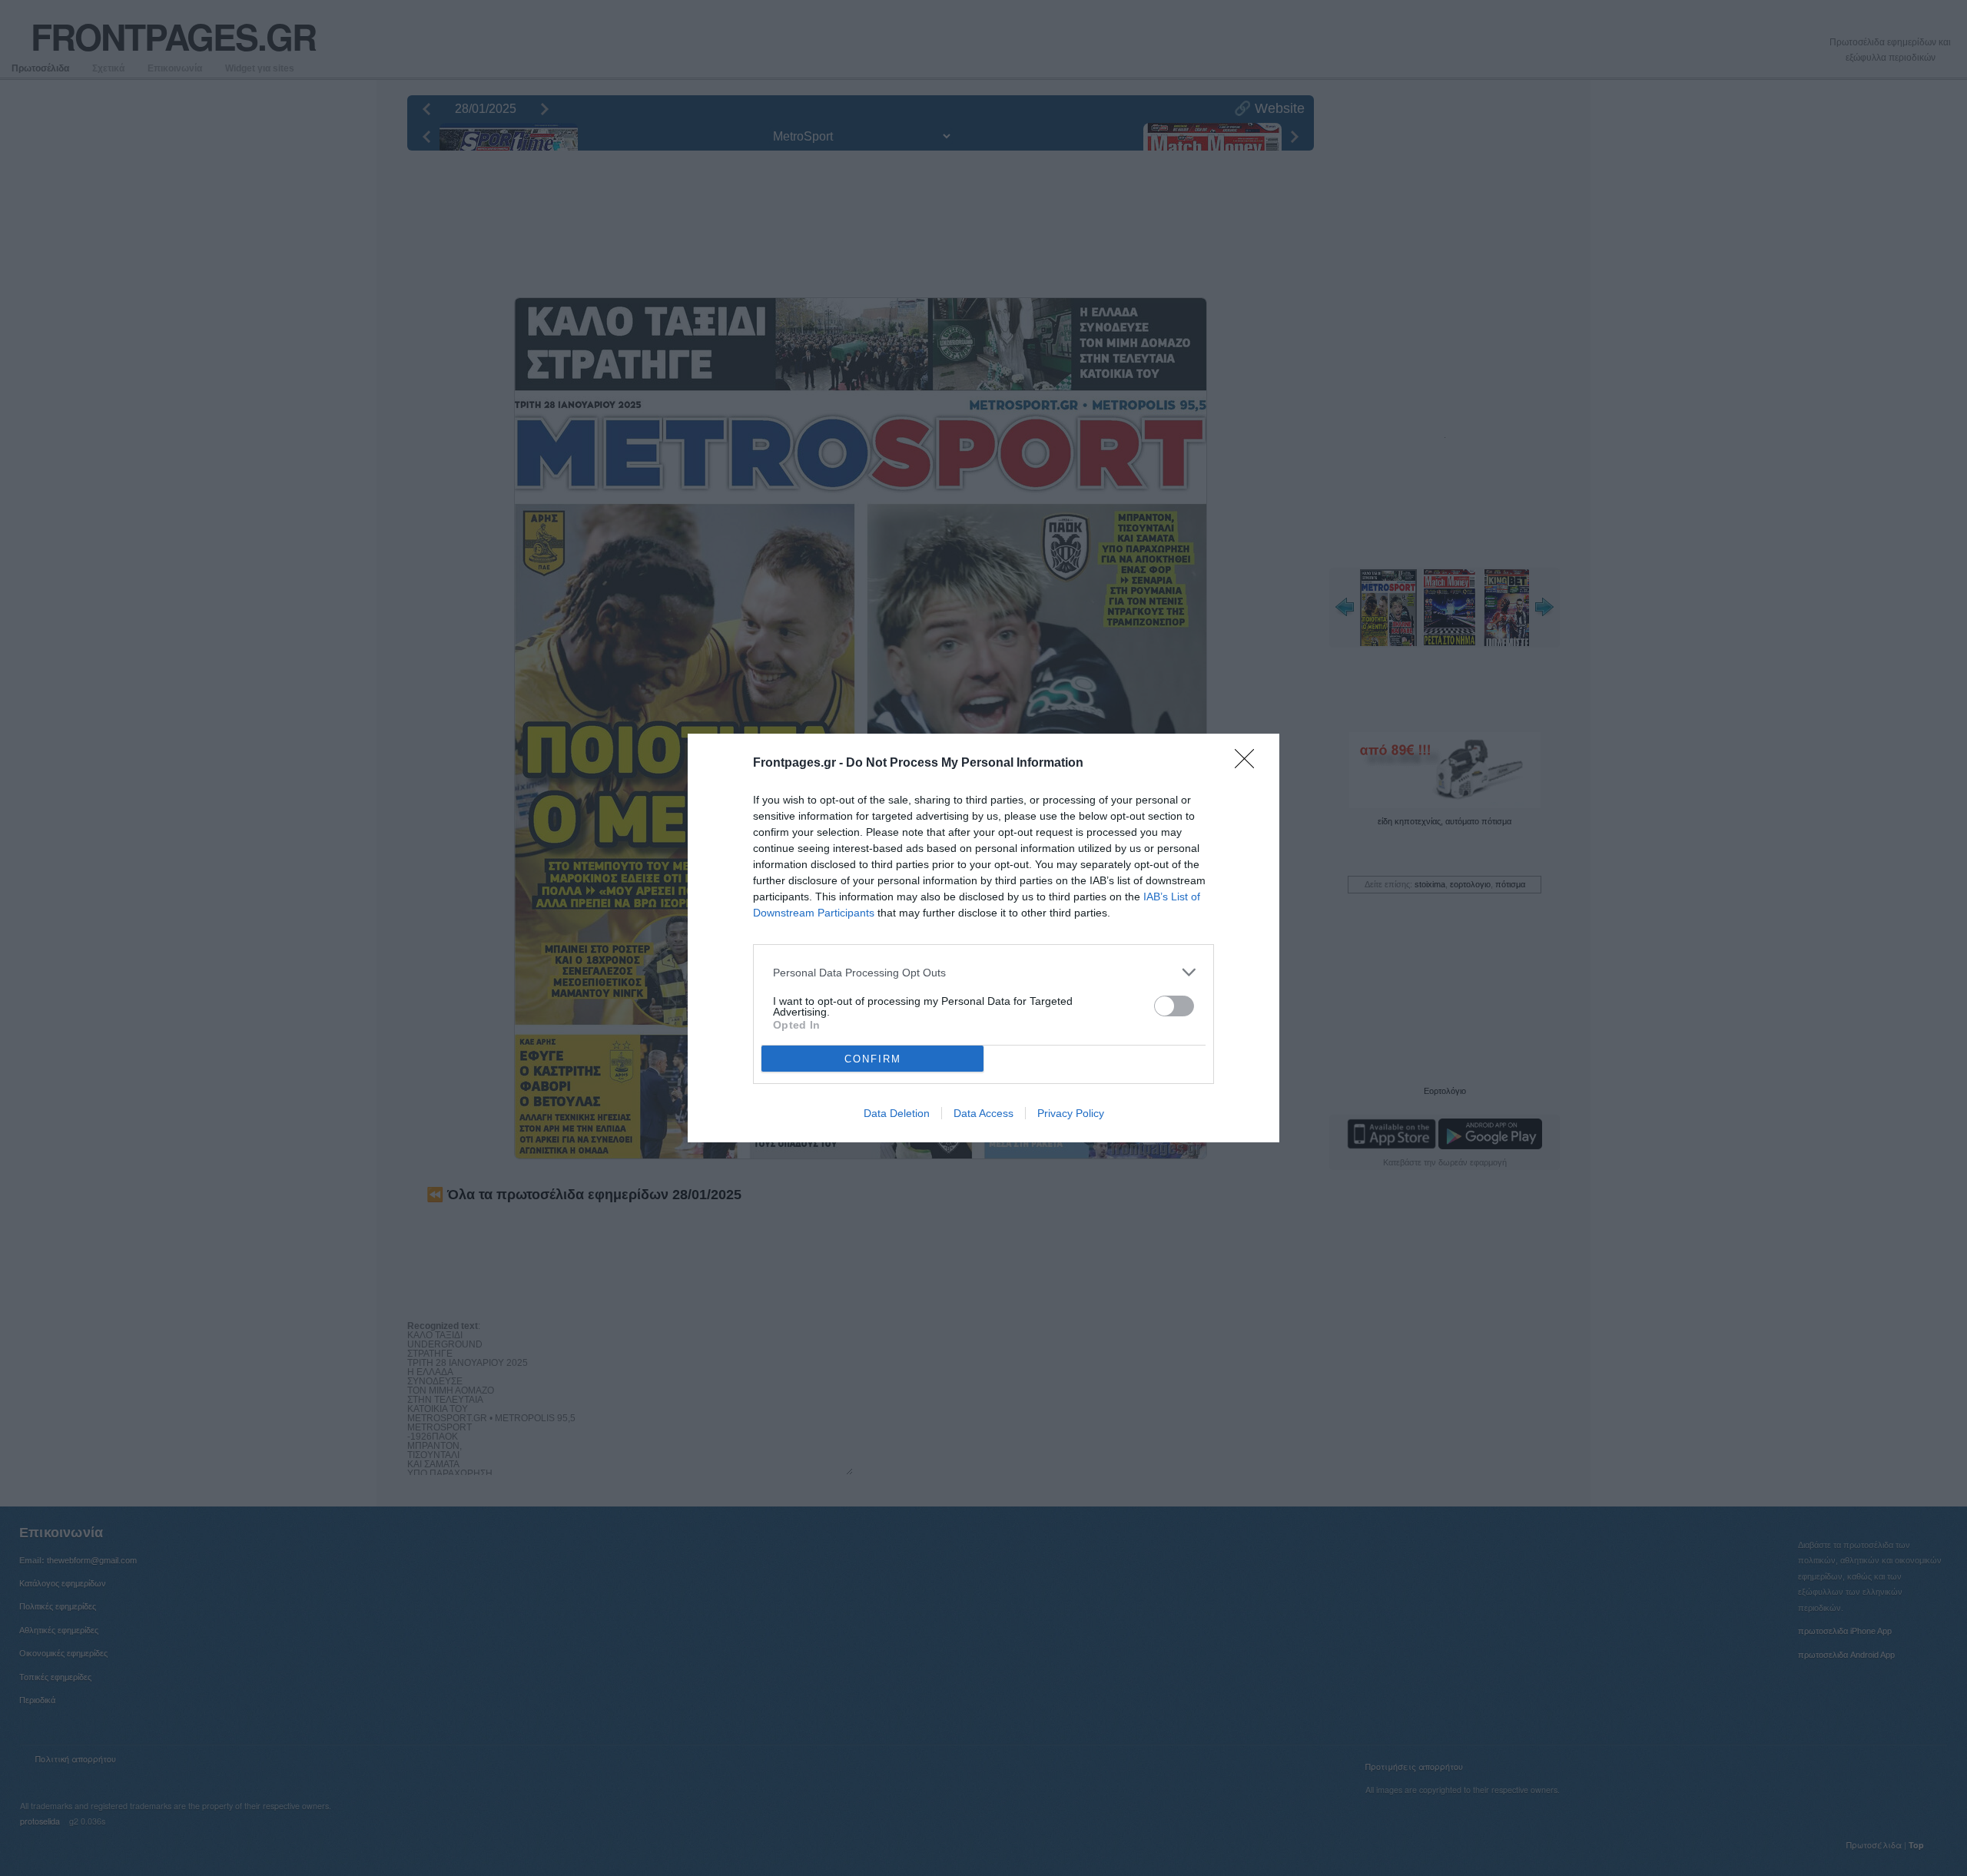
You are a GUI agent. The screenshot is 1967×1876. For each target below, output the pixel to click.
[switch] (1174, 1006)
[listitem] (983, 972)
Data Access (983, 1113)
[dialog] (983, 938)
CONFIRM (873, 1059)
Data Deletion (897, 1113)
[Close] (1249, 764)
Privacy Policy (1071, 1113)
